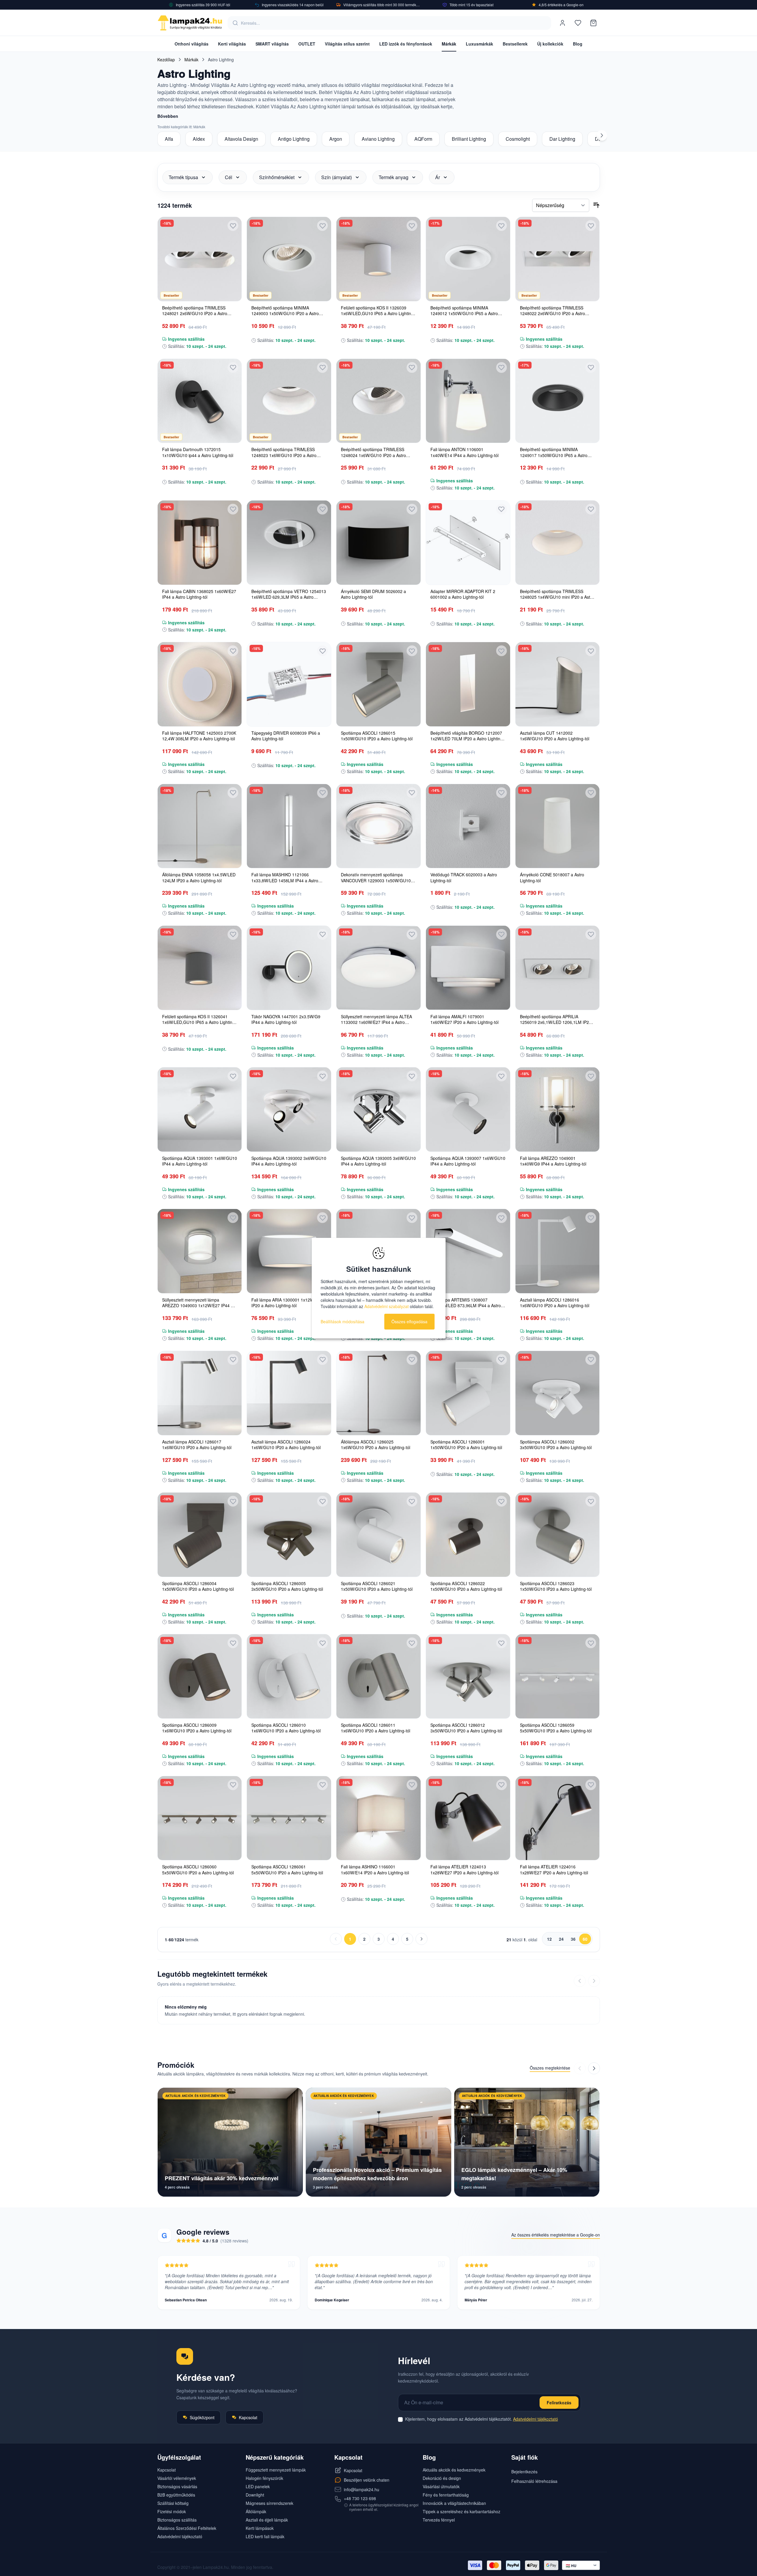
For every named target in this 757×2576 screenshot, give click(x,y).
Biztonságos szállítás (177, 2520)
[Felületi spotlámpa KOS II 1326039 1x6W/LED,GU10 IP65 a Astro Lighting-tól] (378, 259)
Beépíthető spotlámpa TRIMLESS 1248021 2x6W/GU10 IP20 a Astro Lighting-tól (195, 313)
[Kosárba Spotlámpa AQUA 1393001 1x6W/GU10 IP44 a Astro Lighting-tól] (233, 1148)
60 (585, 1939)
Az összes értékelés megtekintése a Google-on (556, 2235)
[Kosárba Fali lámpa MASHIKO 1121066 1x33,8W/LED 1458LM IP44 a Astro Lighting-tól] (322, 864)
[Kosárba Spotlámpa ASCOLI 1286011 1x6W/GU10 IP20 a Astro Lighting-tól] (412, 1715)
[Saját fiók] (562, 23)
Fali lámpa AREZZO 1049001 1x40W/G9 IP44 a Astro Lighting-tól (553, 1161)
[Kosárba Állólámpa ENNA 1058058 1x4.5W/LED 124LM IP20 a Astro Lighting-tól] (233, 864)
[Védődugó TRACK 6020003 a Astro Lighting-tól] (468, 826)
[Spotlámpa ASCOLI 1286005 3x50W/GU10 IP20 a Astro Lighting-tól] (289, 1535)
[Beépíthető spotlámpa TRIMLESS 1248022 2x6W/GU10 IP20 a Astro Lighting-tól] (558, 259)
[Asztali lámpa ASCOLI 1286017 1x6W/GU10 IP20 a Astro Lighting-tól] (200, 1393)
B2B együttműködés (176, 2495)
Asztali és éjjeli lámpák (267, 2520)
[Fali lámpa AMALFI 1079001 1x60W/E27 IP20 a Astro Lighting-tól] (468, 968)
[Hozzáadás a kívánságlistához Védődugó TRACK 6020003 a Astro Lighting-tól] (501, 793)
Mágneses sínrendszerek (269, 2503)
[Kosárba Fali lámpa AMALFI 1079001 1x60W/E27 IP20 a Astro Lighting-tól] (501, 1006)
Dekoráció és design (442, 2478)
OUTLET (307, 44)
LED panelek (258, 2486)
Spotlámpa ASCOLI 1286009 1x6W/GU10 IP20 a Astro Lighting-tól (197, 1728)
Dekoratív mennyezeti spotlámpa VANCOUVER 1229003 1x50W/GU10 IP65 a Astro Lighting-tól (376, 880)
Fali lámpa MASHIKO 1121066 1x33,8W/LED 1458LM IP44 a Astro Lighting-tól (285, 880)
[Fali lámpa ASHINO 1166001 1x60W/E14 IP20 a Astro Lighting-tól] (378, 1818)
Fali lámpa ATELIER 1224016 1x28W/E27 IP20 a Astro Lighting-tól (554, 1869)
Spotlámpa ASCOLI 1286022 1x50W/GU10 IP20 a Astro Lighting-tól (466, 1586)
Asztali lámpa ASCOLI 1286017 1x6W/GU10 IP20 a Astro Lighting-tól (197, 1445)
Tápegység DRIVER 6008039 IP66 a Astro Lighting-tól (286, 736)
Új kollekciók (550, 44)
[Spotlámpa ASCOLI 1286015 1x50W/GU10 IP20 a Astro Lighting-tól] (378, 684)
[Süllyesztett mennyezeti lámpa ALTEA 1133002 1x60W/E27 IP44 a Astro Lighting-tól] (378, 968)
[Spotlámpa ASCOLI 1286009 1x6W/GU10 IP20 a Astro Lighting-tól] (200, 1676)
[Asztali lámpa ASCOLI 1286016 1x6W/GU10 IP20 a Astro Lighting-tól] (558, 1251)
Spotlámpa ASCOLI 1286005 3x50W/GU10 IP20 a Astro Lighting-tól (287, 1586)
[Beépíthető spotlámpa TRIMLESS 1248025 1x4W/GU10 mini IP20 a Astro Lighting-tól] (558, 543)
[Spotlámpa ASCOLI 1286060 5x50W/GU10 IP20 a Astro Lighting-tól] (200, 1818)
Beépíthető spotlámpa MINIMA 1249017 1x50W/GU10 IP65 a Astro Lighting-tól (554, 455)
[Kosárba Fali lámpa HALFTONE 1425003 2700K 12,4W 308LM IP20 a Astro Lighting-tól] (233, 722)
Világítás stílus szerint (347, 44)
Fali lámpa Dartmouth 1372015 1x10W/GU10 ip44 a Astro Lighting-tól (198, 452)
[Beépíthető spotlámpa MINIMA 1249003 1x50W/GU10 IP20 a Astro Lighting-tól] (289, 259)
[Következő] (602, 135)
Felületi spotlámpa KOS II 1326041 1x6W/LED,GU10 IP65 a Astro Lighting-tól (199, 1022)
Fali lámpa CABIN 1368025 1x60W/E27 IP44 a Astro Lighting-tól (199, 594)
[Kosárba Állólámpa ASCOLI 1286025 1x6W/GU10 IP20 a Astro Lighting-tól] (412, 1431)
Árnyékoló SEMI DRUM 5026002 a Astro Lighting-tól (373, 594)
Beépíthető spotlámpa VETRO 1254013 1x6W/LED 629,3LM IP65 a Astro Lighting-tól (289, 597)
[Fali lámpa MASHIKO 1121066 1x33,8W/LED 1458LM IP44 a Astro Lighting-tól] (289, 826)
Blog (578, 44)
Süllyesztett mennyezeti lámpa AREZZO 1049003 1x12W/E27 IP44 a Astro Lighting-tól (198, 1306)
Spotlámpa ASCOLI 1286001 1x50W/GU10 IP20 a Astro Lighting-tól (466, 1445)
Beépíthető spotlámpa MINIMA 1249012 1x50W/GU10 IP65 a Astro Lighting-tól (464, 313)
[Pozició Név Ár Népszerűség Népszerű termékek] (561, 205)
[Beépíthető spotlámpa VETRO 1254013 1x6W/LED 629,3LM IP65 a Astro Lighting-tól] (289, 543)
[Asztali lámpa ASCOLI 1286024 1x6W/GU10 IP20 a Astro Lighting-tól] (289, 1393)
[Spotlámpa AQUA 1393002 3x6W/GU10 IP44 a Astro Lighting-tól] (289, 1109)
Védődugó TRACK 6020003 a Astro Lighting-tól (464, 877)
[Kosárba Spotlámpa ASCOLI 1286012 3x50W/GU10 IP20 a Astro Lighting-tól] (501, 1715)
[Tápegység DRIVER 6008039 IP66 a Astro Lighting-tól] (289, 684)
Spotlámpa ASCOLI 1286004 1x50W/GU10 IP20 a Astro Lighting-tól (198, 1586)
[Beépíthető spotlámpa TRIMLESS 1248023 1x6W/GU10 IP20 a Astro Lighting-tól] (289, 401)
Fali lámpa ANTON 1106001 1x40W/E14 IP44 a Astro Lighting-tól (464, 452)
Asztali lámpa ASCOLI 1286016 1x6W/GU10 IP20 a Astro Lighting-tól (555, 1303)
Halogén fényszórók (264, 2478)
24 (561, 1939)
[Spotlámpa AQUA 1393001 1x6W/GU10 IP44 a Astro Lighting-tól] (200, 1109)
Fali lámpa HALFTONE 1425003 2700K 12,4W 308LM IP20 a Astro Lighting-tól (199, 736)
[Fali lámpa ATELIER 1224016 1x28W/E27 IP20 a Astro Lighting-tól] (558, 1818)
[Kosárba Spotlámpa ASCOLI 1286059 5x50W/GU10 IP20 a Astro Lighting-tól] (591, 1715)
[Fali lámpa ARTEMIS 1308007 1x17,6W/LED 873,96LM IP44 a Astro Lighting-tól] (468, 1251)
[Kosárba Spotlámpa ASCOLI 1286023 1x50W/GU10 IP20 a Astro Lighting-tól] (591, 1573)
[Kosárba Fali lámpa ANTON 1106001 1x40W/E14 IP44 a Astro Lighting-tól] (501, 439)
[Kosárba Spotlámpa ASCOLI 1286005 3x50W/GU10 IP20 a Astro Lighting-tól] (322, 1573)
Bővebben (168, 116)
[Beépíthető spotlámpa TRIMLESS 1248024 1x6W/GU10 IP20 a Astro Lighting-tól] (378, 401)
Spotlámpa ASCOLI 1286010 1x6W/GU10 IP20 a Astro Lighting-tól (286, 1728)
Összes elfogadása (409, 1321)
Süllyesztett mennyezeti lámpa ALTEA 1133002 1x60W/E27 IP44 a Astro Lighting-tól (376, 1022)
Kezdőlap (166, 60)
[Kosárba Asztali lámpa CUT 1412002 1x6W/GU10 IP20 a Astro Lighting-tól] (591, 722)
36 (573, 1939)
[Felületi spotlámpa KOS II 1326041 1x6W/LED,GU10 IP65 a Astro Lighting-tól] (200, 968)
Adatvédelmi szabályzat (387, 1306)
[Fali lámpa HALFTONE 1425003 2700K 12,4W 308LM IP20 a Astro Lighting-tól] (200, 684)
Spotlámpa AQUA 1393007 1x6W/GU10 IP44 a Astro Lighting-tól (468, 1161)
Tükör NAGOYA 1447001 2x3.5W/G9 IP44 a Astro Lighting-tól (286, 1019)
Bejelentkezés (524, 2472)
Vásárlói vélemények (177, 2478)
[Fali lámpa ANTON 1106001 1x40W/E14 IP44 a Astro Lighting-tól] (468, 401)
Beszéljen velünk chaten (367, 2480)
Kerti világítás (232, 44)
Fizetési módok (172, 2511)
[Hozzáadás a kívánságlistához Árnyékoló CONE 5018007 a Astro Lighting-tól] (591, 793)
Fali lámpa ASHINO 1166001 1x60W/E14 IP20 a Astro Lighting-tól (375, 1869)
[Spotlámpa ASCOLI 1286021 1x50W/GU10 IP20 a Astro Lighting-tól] (378, 1535)
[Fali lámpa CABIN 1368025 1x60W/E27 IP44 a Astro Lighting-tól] (200, 543)
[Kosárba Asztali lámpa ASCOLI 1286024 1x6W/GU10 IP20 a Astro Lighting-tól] (322, 1431)
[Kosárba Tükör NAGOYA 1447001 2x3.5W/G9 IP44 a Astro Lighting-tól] (322, 1006)
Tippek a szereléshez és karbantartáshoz (461, 2511)
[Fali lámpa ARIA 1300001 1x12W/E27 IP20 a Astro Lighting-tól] (289, 1251)
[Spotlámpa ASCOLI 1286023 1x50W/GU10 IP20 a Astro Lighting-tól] (558, 1535)
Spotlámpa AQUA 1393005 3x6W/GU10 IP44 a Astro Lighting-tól (378, 1161)
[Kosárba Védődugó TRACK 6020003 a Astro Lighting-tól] (501, 864)
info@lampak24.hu (362, 2489)
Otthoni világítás (192, 44)
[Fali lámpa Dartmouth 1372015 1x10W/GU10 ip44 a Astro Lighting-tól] (200, 401)
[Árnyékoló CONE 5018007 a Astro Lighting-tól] (558, 826)
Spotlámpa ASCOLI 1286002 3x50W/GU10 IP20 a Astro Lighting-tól (556, 1445)
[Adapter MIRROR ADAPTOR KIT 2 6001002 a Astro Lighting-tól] (468, 543)
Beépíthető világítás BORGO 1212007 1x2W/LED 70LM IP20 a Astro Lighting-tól (467, 739)
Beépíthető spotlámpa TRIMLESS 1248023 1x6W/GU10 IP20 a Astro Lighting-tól (284, 455)
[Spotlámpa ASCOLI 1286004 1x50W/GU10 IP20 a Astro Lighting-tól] (200, 1535)
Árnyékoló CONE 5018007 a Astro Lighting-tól (552, 877)
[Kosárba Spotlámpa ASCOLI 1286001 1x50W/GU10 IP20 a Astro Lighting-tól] (501, 1431)
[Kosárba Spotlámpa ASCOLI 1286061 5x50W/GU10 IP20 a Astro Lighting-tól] (322, 1856)
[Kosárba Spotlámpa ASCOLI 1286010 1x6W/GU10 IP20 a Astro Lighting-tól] (322, 1715)
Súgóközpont (202, 2417)
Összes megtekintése (550, 2068)
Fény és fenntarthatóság (446, 2495)
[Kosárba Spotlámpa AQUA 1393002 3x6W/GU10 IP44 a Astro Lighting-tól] (322, 1148)
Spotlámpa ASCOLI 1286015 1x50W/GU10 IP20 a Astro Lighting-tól (377, 736)
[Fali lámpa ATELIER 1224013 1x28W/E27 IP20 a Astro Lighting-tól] (468, 1818)
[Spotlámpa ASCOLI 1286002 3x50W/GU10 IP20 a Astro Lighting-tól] (558, 1393)
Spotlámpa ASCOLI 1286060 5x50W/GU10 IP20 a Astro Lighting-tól (198, 1869)
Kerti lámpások (260, 2528)
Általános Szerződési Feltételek (187, 2528)
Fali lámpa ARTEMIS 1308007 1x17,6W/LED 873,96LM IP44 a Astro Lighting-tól (466, 1306)
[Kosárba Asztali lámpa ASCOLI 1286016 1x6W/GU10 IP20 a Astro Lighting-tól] (591, 1289)
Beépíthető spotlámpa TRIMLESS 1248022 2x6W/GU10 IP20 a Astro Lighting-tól (553, 313)
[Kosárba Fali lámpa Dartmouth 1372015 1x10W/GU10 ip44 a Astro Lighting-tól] (233, 439)
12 (549, 1939)
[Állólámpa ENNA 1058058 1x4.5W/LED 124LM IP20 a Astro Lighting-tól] (200, 826)
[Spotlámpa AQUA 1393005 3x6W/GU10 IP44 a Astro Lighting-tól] (378, 1109)
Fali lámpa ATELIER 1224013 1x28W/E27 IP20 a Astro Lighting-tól (464, 1869)
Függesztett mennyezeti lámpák (276, 2470)
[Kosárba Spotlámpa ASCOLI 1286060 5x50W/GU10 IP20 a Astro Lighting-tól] (233, 1856)
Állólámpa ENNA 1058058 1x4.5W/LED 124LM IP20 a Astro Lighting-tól (199, 877)
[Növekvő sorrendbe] (596, 205)
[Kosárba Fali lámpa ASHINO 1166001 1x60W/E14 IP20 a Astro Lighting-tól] (412, 1856)
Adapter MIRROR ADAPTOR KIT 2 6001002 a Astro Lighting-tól (463, 594)
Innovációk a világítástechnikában (454, 2503)
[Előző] (580, 1981)
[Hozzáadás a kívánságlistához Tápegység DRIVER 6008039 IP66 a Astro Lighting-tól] (322, 651)
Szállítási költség (173, 2503)
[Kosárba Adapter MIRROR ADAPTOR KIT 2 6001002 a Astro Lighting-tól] (501, 581)
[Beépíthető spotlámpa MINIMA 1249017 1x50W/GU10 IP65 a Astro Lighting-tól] (558, 401)
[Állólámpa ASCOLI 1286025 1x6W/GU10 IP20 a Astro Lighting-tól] (378, 1393)
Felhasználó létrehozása (534, 2481)
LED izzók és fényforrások (406, 44)
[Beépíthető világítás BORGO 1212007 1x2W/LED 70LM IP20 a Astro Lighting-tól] (468, 684)
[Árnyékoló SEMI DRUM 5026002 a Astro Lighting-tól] (378, 543)
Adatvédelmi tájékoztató (536, 2419)
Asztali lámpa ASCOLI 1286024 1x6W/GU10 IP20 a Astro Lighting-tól (286, 1445)
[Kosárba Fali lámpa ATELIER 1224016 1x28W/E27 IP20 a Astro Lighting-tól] (591, 1856)
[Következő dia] (594, 2068)
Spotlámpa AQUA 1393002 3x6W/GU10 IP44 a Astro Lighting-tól (289, 1161)
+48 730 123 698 (360, 2498)
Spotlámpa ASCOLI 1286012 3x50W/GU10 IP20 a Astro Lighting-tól (466, 1728)
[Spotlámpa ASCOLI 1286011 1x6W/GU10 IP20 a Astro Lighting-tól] (378, 1676)
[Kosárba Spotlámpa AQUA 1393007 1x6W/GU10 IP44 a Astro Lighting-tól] (501, 1148)
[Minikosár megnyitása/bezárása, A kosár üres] (593, 23)
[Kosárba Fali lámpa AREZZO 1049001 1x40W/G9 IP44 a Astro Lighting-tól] (591, 1148)
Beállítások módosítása (343, 1321)
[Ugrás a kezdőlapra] (190, 23)
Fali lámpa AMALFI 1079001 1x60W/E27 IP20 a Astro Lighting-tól (464, 1019)
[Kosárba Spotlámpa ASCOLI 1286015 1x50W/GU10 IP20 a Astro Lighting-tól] (412, 722)
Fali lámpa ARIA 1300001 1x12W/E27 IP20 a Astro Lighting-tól (287, 1303)
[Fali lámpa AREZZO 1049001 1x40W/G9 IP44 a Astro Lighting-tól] (558, 1109)
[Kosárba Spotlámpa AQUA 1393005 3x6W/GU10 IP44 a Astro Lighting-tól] (412, 1148)
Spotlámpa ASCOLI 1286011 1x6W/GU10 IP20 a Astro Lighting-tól (376, 1728)
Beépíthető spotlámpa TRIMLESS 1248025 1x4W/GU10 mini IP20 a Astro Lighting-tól (557, 597)
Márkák (449, 44)
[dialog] (379, 1288)
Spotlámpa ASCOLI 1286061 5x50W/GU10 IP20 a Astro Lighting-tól (287, 1869)
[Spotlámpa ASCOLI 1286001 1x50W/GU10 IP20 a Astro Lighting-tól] (468, 1393)
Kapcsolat (248, 2417)
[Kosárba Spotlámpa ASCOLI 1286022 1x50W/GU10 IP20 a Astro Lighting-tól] (501, 1573)
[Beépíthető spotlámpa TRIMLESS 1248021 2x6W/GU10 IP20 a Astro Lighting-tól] (200, 259)
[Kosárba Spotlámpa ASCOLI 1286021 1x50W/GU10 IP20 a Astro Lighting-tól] (412, 1573)
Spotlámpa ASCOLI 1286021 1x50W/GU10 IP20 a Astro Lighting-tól (377, 1586)
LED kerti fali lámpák (265, 2536)
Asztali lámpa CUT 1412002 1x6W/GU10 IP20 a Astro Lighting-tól (555, 736)
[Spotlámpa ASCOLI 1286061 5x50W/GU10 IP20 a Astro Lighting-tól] (289, 1818)
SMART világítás (272, 44)
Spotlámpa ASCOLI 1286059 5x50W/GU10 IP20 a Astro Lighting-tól (556, 1728)
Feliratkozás (559, 2403)
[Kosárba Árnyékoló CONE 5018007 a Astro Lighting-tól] (591, 864)
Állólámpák (256, 2511)
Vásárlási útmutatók (441, 2486)
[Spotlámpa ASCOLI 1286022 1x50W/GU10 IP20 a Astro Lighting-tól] (468, 1535)
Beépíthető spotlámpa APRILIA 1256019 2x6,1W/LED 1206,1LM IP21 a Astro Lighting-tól (557, 1022)
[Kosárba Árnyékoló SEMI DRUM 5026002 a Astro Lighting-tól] (412, 581)
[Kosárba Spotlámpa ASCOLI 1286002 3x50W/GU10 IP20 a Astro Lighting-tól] (591, 1431)
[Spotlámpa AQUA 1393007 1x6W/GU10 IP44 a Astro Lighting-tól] (468, 1109)
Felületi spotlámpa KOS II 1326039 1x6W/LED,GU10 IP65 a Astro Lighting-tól (378, 313)
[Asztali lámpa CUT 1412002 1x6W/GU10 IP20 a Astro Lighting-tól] (558, 684)
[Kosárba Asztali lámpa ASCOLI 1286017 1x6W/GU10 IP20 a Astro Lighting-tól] (233, 1431)
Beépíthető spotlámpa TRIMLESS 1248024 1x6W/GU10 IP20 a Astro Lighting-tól (373, 455)
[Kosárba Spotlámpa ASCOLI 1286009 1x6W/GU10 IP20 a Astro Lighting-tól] (233, 1715)
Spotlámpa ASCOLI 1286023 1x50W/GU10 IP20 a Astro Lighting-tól (556, 1586)
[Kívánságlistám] (578, 23)
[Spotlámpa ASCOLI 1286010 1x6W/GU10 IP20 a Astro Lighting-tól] (289, 1676)
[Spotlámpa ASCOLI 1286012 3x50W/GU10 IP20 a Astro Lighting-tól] (468, 1676)
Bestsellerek (515, 44)
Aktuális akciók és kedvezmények (454, 2470)
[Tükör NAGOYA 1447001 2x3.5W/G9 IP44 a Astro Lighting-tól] (289, 968)
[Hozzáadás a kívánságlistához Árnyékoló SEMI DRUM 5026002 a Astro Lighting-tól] (412, 509)
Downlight (255, 2495)
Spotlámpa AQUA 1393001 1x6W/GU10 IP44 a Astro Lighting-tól (200, 1161)
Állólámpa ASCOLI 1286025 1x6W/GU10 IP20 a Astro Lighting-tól (376, 1445)
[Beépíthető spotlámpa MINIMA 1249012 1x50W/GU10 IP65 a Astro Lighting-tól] (468, 259)
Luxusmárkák (479, 44)
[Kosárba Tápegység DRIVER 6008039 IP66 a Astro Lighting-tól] (322, 722)
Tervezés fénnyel (439, 2520)
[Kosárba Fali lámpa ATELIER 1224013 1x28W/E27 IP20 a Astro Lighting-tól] (501, 1856)
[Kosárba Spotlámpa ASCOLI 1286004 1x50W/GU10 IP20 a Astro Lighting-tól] (233, 1573)
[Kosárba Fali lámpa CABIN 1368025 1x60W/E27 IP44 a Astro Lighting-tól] (233, 581)
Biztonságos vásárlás (177, 2486)
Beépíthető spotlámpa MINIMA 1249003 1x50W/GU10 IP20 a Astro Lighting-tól (285, 313)
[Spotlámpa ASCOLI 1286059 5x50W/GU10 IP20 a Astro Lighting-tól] (558, 1676)
